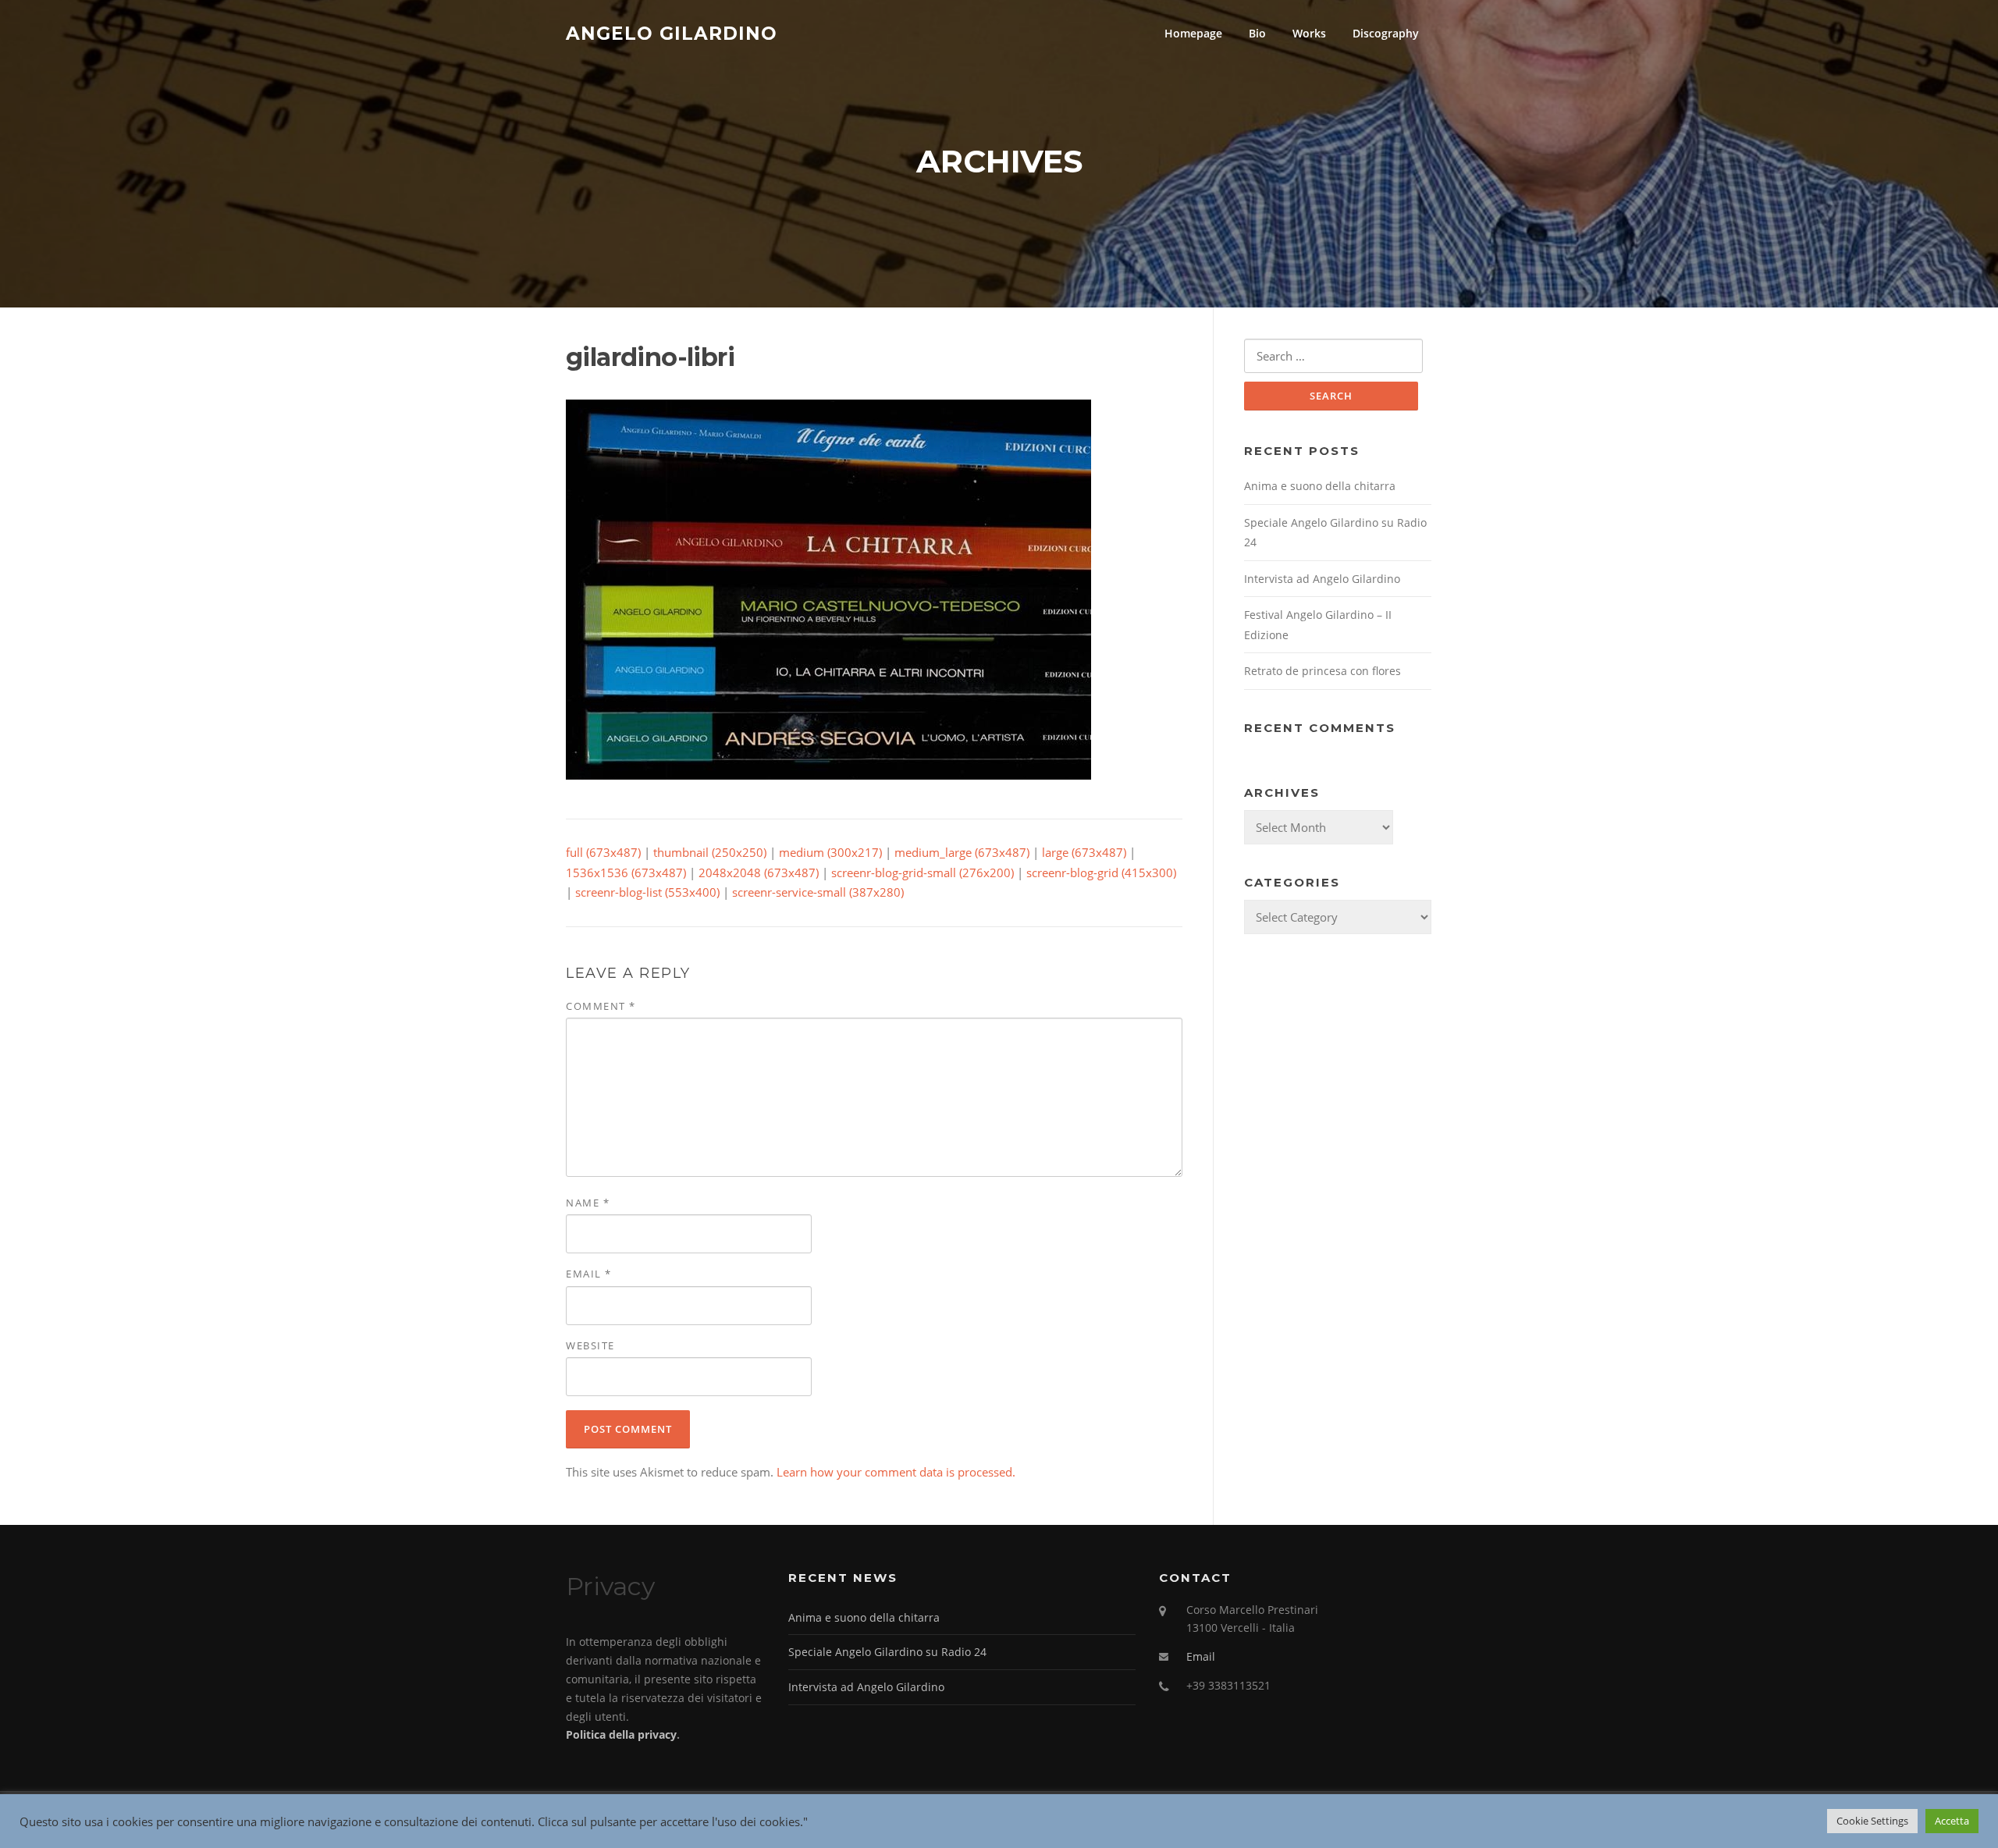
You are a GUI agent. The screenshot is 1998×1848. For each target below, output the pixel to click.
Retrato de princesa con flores (1323, 671)
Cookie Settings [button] (1872, 1821)
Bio (1257, 33)
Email (589, 1274)
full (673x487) (603, 852)
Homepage (1193, 33)
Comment (601, 1006)
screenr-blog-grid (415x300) (1101, 872)
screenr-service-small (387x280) (818, 892)
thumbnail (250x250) (710, 852)
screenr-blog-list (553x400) (647, 892)
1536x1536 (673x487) (626, 872)
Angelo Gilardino (672, 33)
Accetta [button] (1952, 1821)
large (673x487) (1084, 852)
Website (590, 1345)
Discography (1386, 33)
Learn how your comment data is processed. (896, 1472)
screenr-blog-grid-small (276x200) (923, 872)
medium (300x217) (830, 852)
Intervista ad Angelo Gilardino (1322, 579)
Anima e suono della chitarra (1320, 486)
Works (1309, 33)
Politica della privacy (621, 1734)
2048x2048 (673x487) (759, 872)
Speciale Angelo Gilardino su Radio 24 (887, 1652)
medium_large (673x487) (962, 852)
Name (588, 1203)
